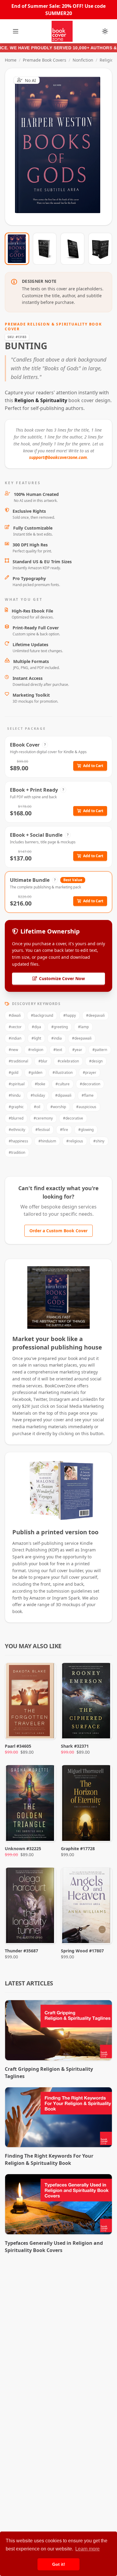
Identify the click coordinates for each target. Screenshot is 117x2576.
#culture (63, 1084)
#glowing (86, 1130)
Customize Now (62, 147)
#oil (37, 1107)
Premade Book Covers (45, 60)
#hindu (15, 1095)
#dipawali (63, 1095)
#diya (36, 1027)
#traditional (18, 1061)
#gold (13, 1073)
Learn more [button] (87, 2549)
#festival (43, 1130)
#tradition (17, 1152)
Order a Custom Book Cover (58, 1231)
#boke (40, 1084)
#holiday (38, 1095)
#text (58, 1050)
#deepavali (95, 1015)
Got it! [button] (59, 2564)
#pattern (100, 1050)
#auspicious (86, 1107)
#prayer (90, 1073)
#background (42, 1015)
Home (11, 60)
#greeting (60, 1027)
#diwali (15, 1015)
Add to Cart (93, 766)
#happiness (18, 1141)
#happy (70, 1015)
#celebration (68, 1061)
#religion (36, 1050)
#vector (15, 1027)
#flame (88, 1095)
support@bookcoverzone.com (58, 457)
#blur (43, 1061)
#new (13, 1050)
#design (96, 1061)
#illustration (63, 1073)
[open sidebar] (16, 31)
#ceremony (43, 1118)
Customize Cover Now (62, 978)
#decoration (90, 1084)
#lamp (83, 1027)
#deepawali (82, 1038)
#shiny (99, 1141)
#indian (15, 1038)
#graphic (16, 1107)
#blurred (16, 1118)
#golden (35, 1073)
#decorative (73, 1118)
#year (77, 1050)
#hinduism (47, 1141)
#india (57, 1038)
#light (36, 1038)
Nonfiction (83, 60)
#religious (75, 1141)
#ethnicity (17, 1130)
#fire (64, 1130)
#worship (58, 1107)
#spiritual (17, 1084)
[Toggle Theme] (105, 31)
